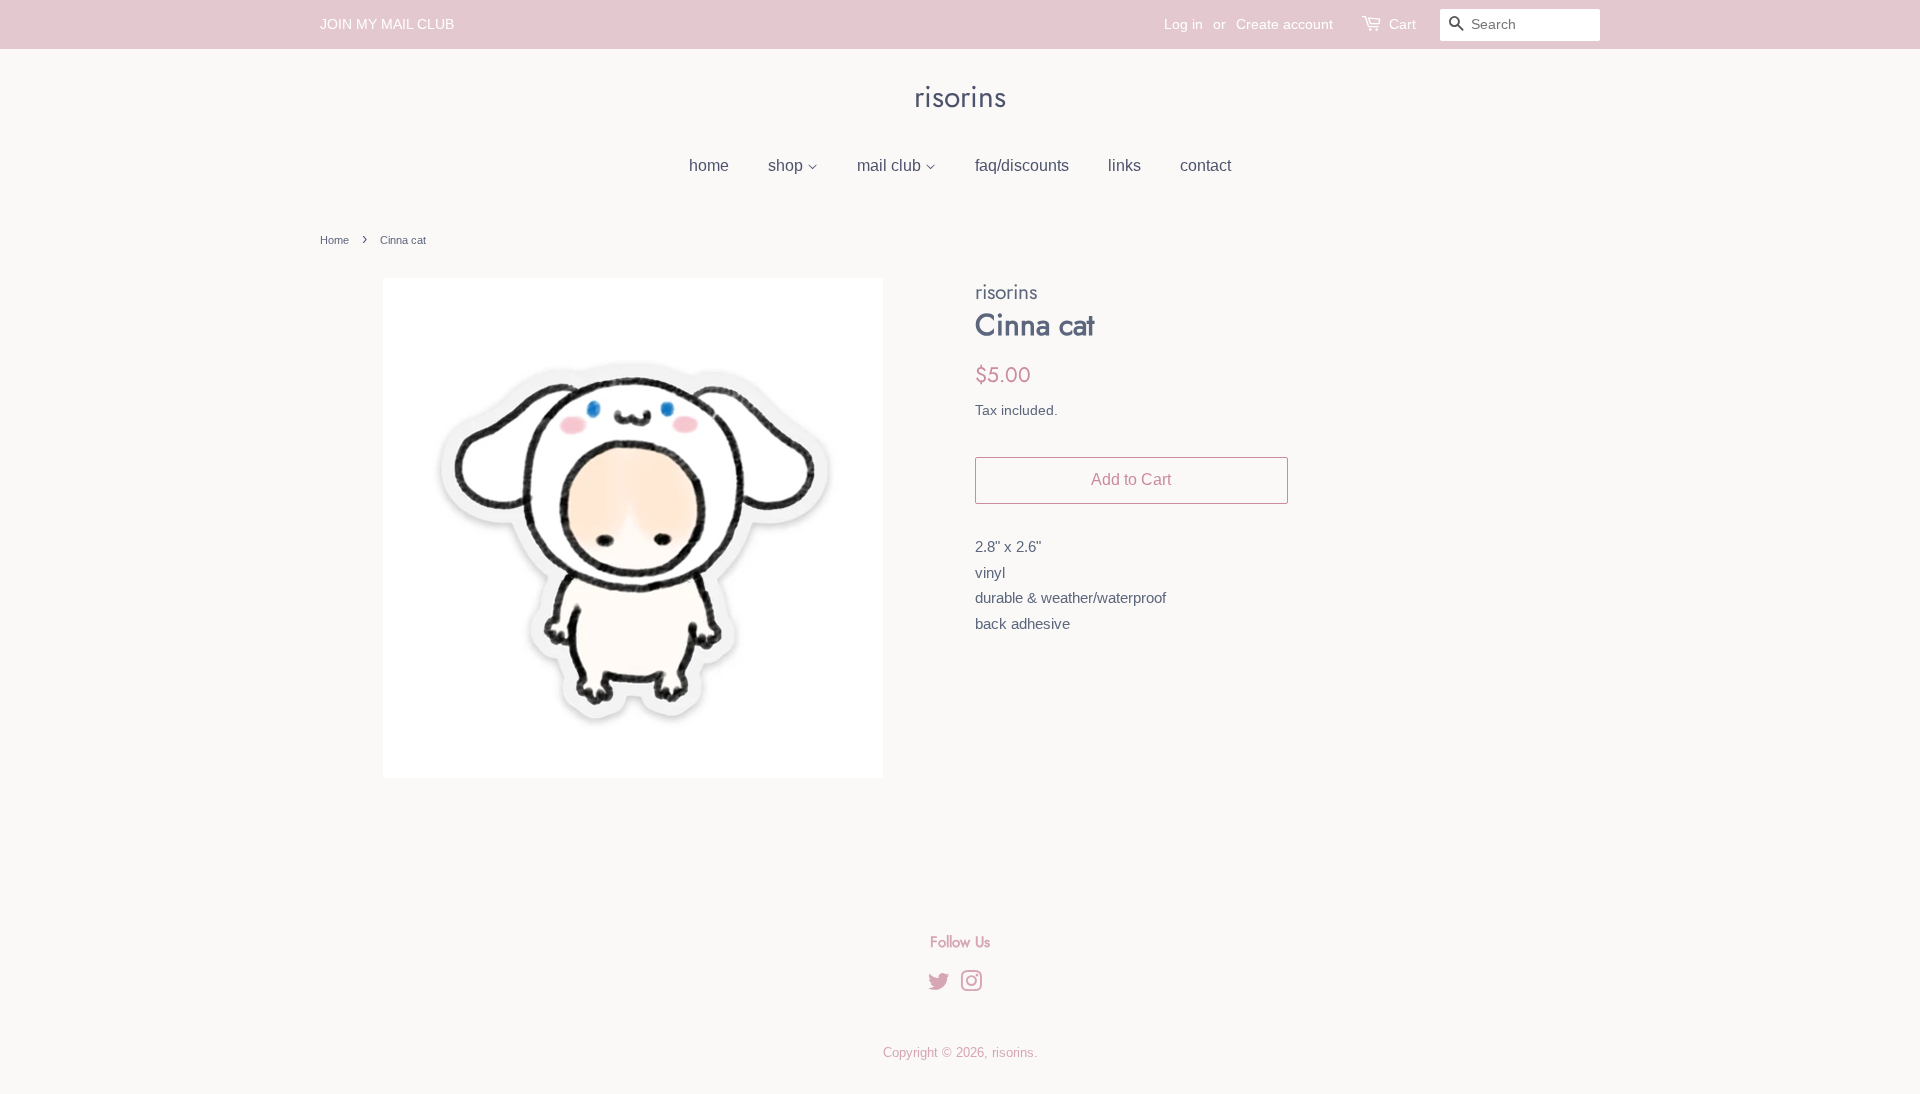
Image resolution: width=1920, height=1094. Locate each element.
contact (1205, 165)
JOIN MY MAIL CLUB (387, 24)
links (1124, 165)
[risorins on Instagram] (971, 985)
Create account (1284, 24)
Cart (1402, 24)
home (709, 165)
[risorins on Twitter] (939, 985)
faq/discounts (1022, 165)
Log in (1183, 24)
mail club (891, 165)
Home (334, 240)
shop (787, 165)
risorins (960, 97)
